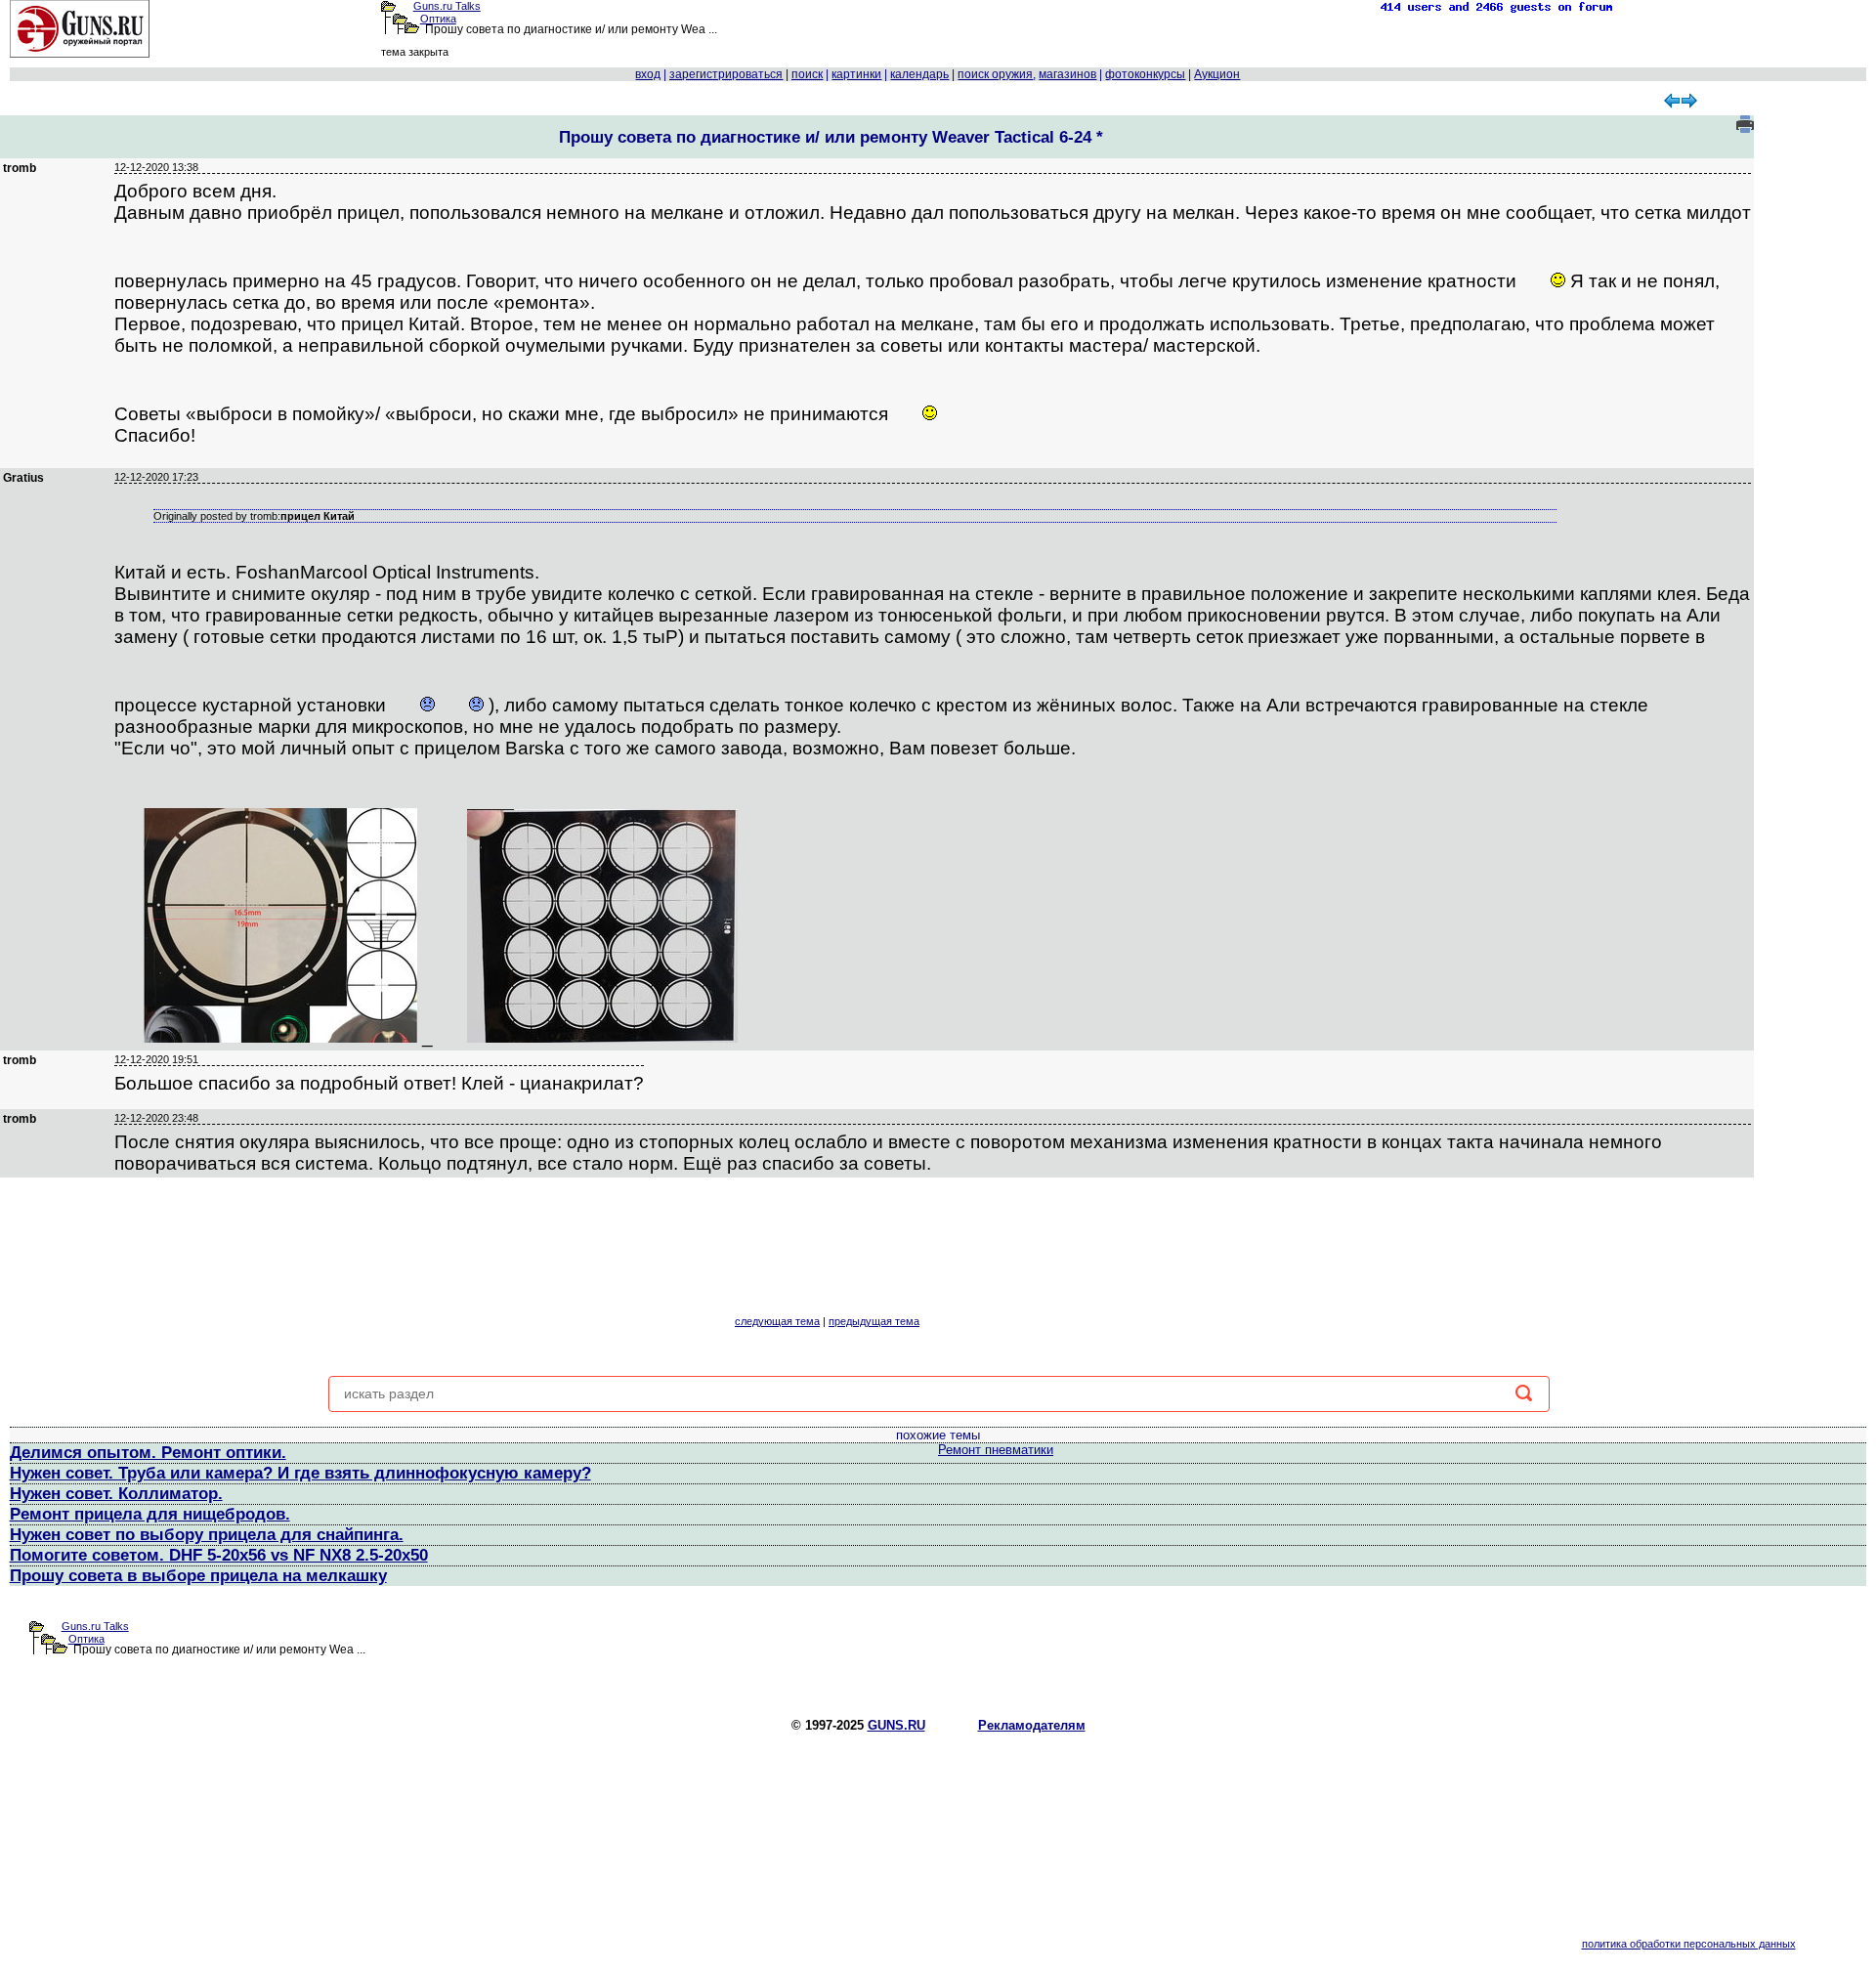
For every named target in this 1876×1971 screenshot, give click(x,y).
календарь (919, 74)
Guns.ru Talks (447, 6)
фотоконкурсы (1145, 74)
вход (648, 74)
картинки (856, 74)
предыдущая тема (874, 1321)
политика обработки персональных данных (1689, 1944)
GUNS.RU (896, 1725)
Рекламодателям (1032, 1725)
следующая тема (777, 1321)
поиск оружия (995, 74)
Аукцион (1217, 74)
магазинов (1067, 74)
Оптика (438, 19)
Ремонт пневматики (996, 1450)
